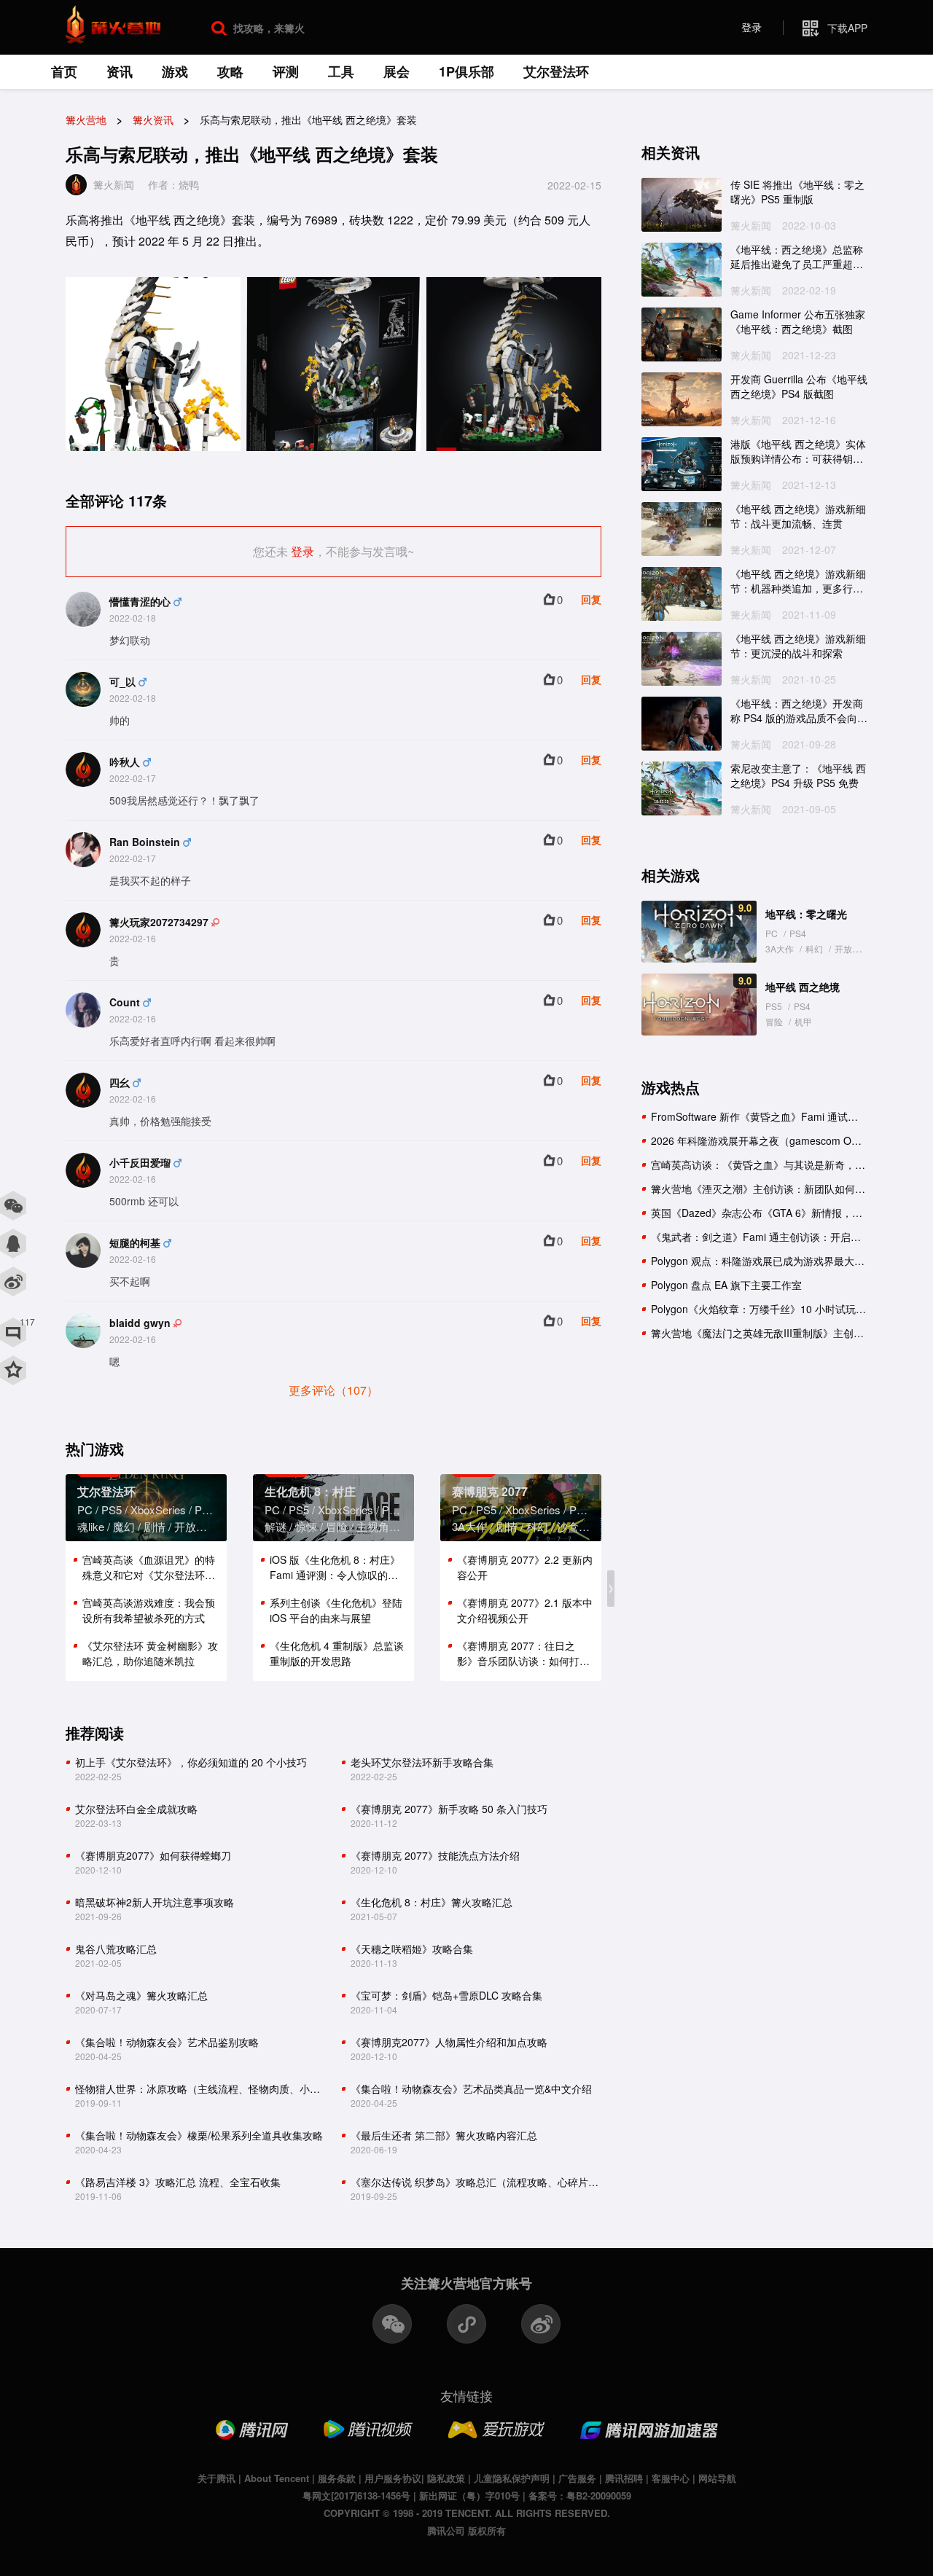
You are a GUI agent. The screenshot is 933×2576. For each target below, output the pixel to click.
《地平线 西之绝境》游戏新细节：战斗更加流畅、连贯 (798, 516)
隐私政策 (446, 2478)
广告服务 (577, 2478)
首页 (64, 71)
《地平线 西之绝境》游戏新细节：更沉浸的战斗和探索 (798, 646)
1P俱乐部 (466, 71)
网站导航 (717, 2478)
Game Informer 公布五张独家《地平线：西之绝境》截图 (798, 322)
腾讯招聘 (624, 2478)
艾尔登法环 (556, 71)
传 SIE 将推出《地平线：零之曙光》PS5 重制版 (797, 192)
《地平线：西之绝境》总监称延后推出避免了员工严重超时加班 (797, 257)
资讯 (120, 71)
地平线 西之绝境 (803, 987)
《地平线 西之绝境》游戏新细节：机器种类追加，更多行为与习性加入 (798, 581)
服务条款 (337, 2478)
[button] (611, 1589)
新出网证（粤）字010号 (469, 2495)
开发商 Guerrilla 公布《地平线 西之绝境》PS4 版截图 (799, 387)
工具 (341, 71)
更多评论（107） (333, 1390)
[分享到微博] (13, 1282)
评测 (286, 71)
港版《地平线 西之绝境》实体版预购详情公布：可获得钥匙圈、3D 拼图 (798, 451)
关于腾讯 (216, 2478)
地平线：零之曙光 (806, 914)
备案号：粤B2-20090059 (580, 2495)
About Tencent (277, 2478)
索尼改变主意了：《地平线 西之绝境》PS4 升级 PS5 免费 (798, 776)
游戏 (175, 71)
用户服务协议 (393, 2478)
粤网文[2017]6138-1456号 (356, 2495)
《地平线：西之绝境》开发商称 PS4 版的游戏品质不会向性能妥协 (799, 711)
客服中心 (671, 2478)
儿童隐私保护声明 (512, 2478)
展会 (397, 71)
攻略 (230, 71)
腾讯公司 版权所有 (466, 2530)
